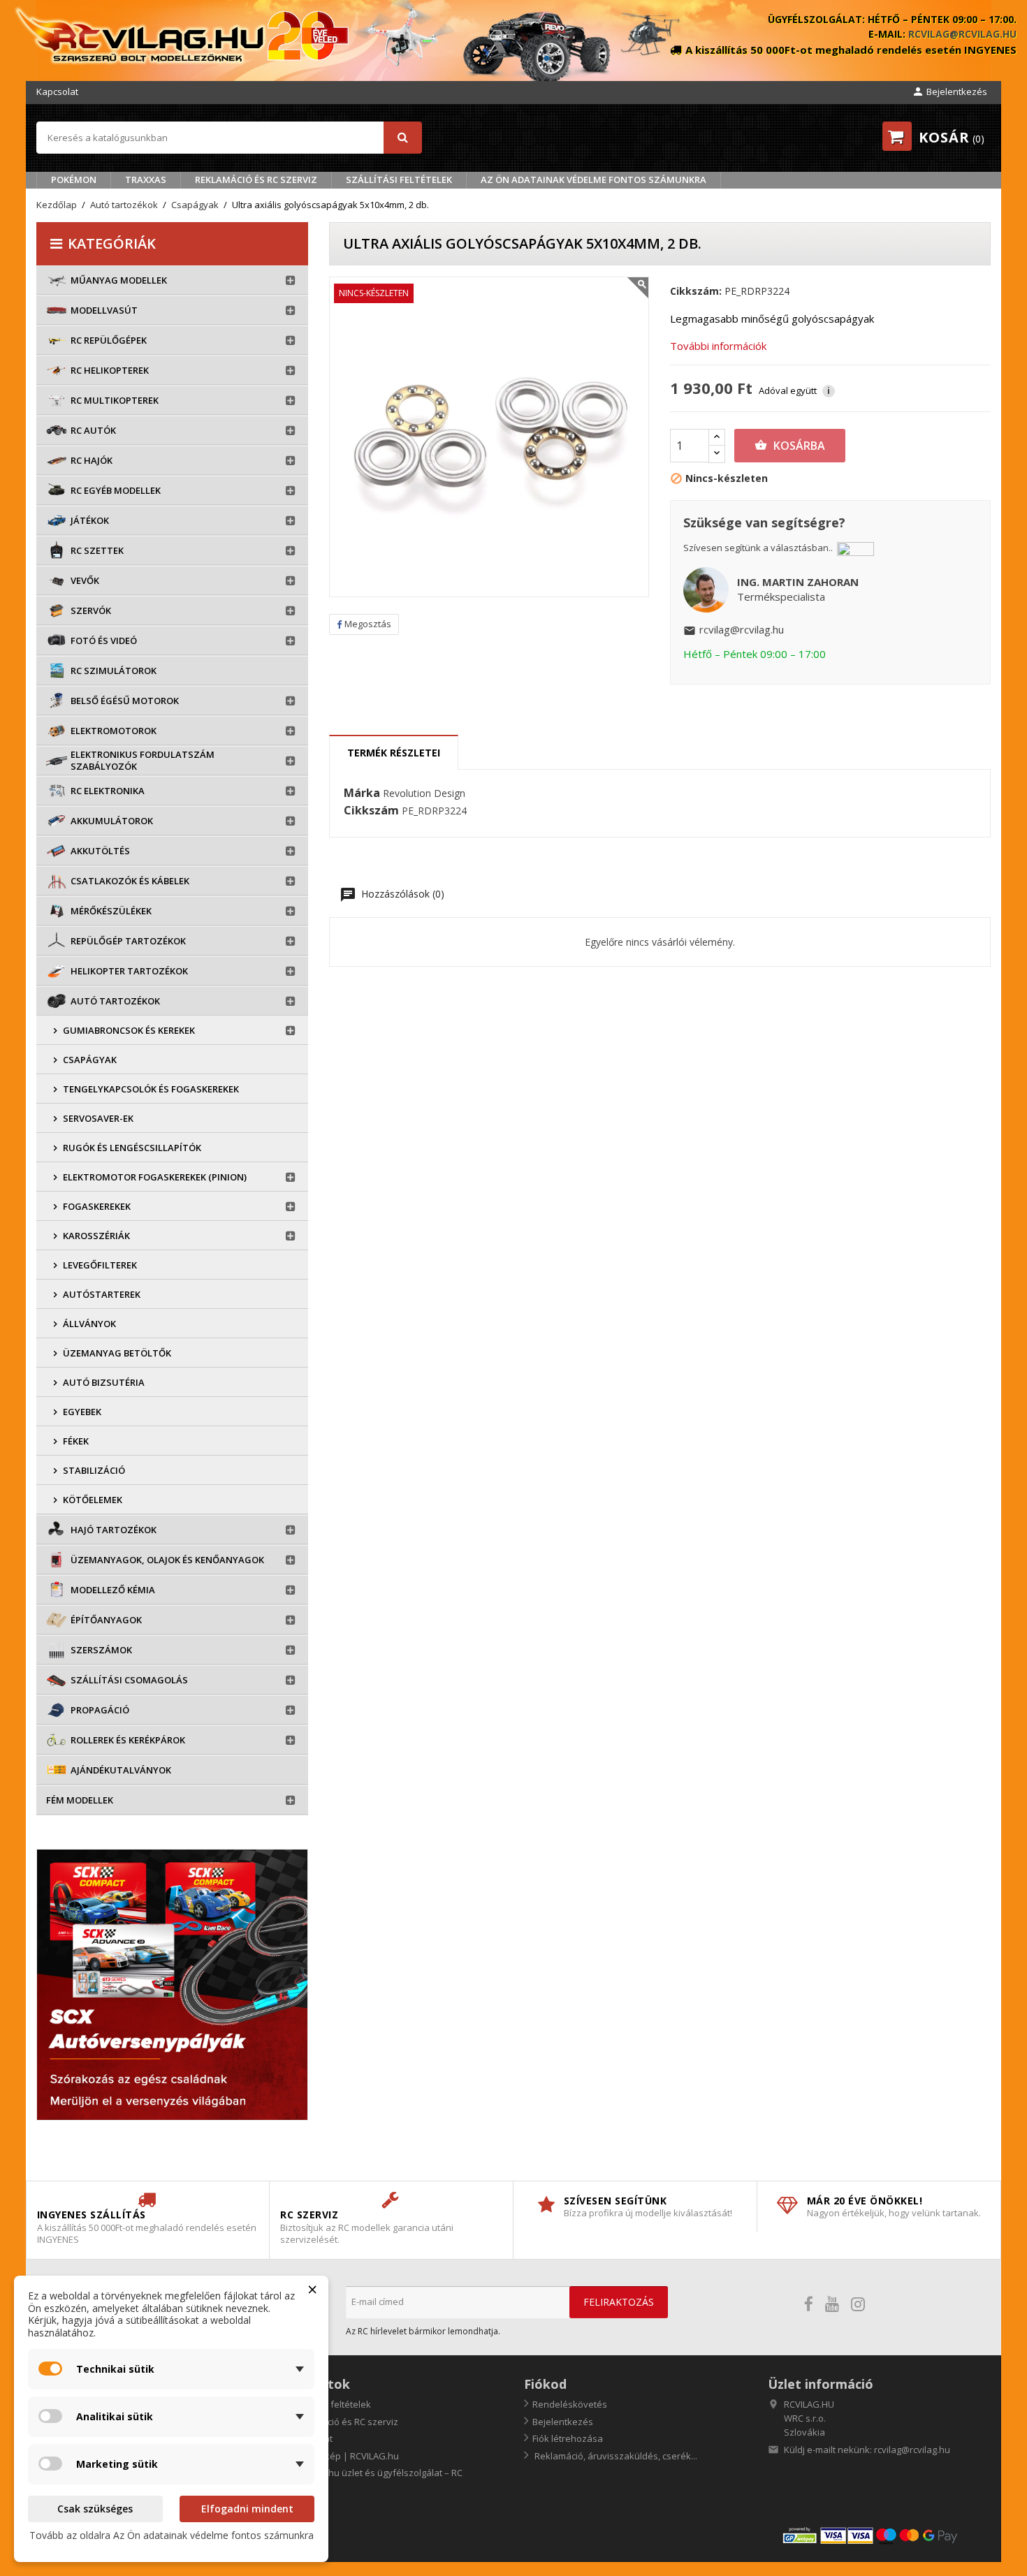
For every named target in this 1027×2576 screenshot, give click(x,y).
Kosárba (790, 446)
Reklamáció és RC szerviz (256, 180)
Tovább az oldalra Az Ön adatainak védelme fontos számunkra (172, 2535)
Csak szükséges (95, 2509)
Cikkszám (371, 811)
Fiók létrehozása (568, 2438)
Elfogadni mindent (247, 2509)
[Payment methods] (886, 2535)
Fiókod (545, 2384)
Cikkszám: (696, 291)
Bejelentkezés (563, 2422)
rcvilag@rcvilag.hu (962, 34)
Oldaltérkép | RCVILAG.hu (344, 2456)
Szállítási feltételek (399, 180)
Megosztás (368, 624)
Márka (362, 793)
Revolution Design (424, 793)
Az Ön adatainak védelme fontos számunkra (593, 180)
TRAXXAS (146, 180)
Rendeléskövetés (570, 2404)
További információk (718, 346)
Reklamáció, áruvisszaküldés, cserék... (615, 2456)
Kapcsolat (57, 92)
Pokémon (74, 180)
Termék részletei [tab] (394, 753)
